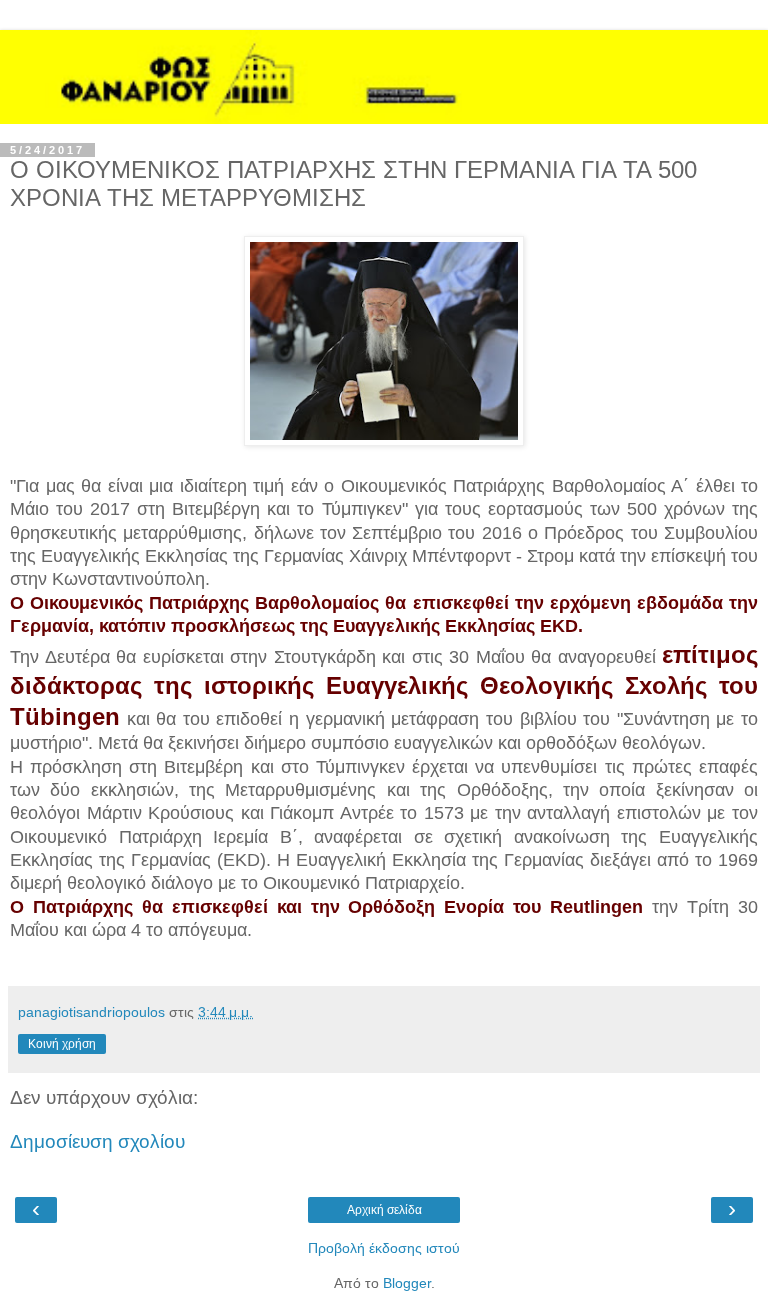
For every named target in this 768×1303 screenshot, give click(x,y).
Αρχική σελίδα (384, 1210)
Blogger (407, 1283)
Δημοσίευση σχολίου (97, 1141)
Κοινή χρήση (62, 1044)
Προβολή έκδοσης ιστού (384, 1248)
